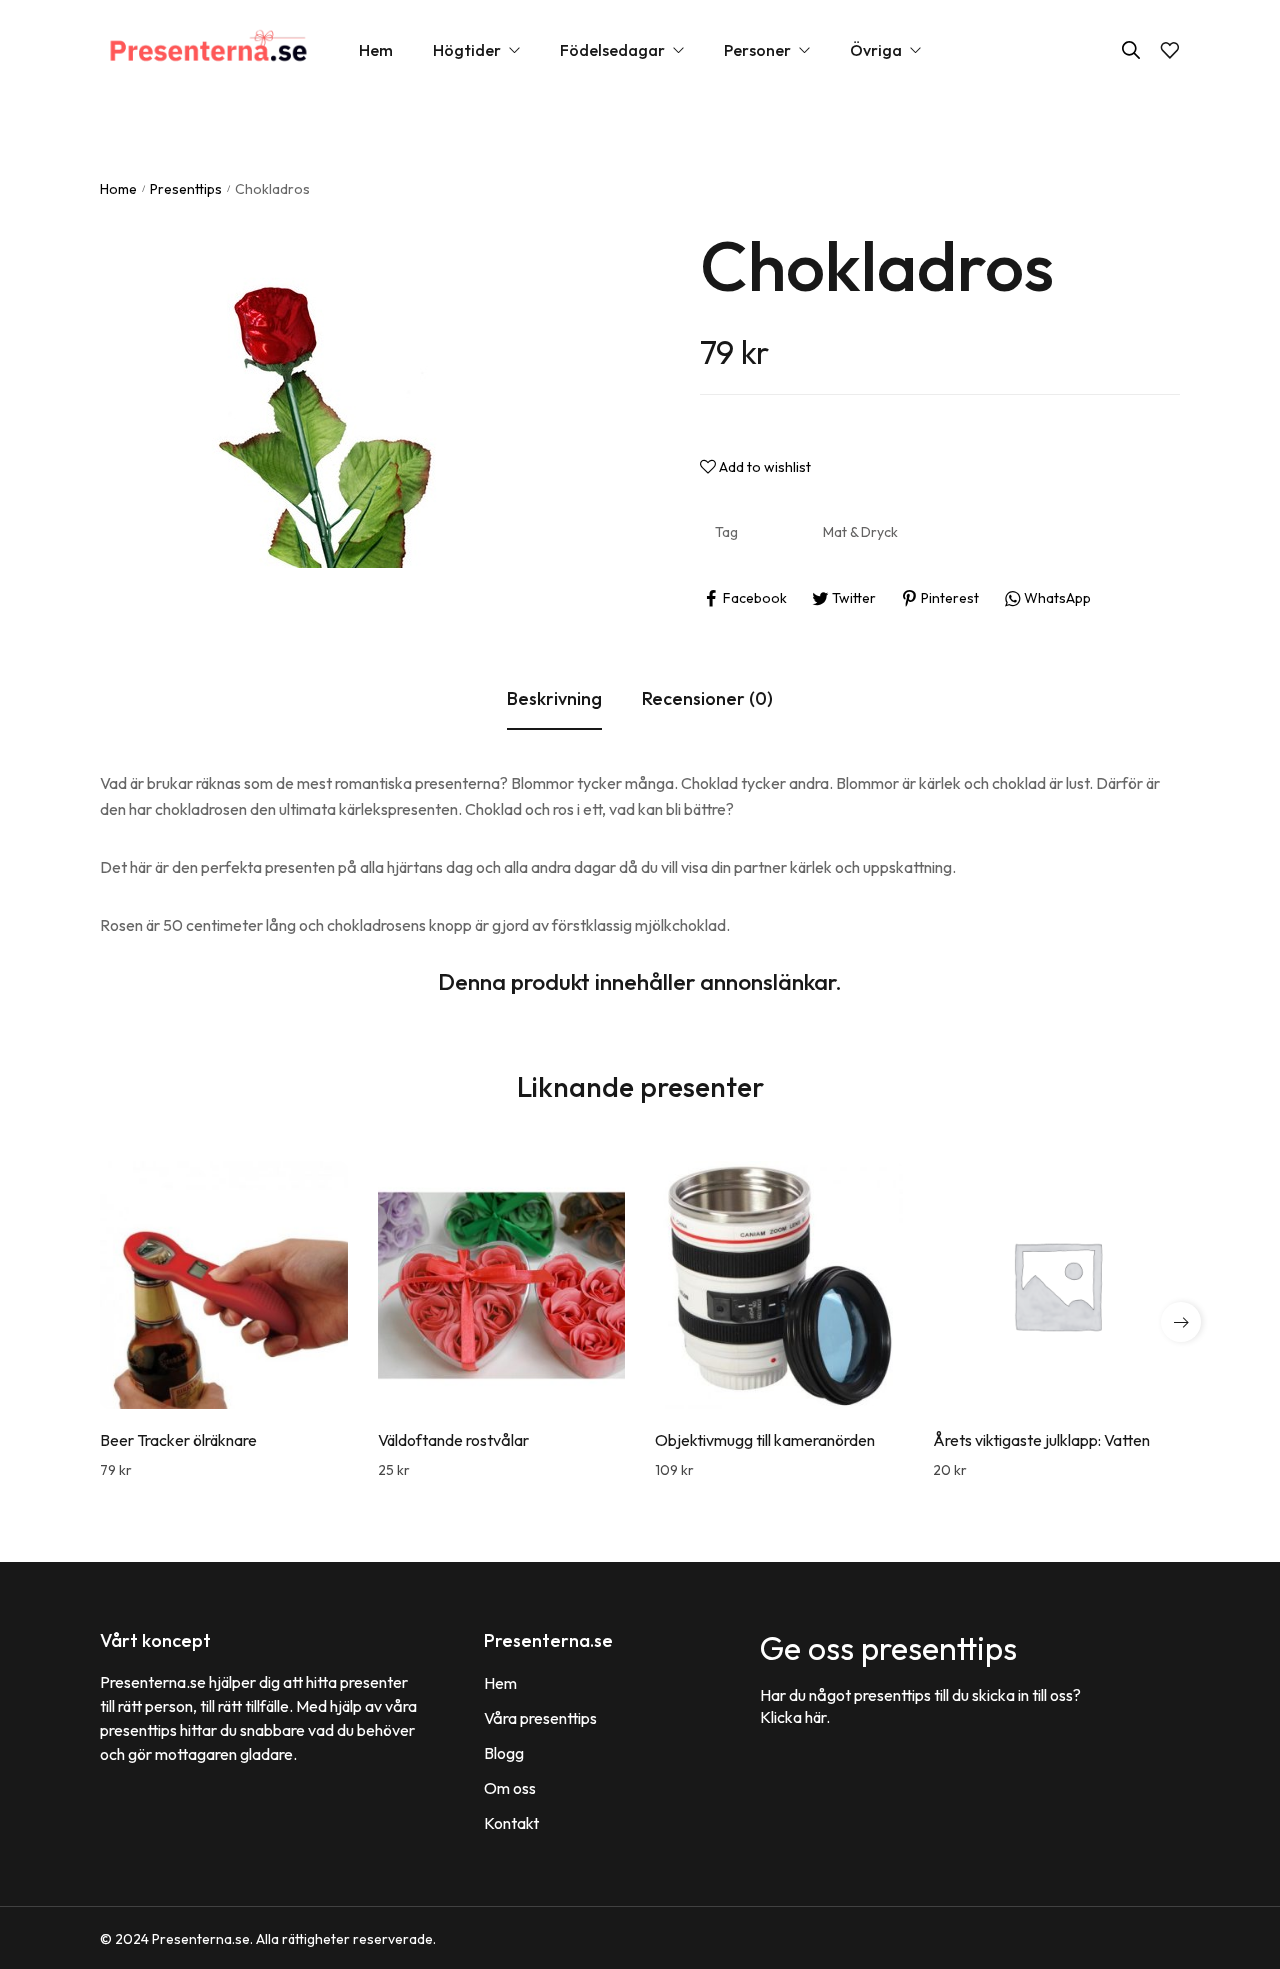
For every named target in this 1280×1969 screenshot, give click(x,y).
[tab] (554, 700)
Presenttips (186, 189)
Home (118, 189)
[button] (1181, 1322)
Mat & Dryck (860, 532)
